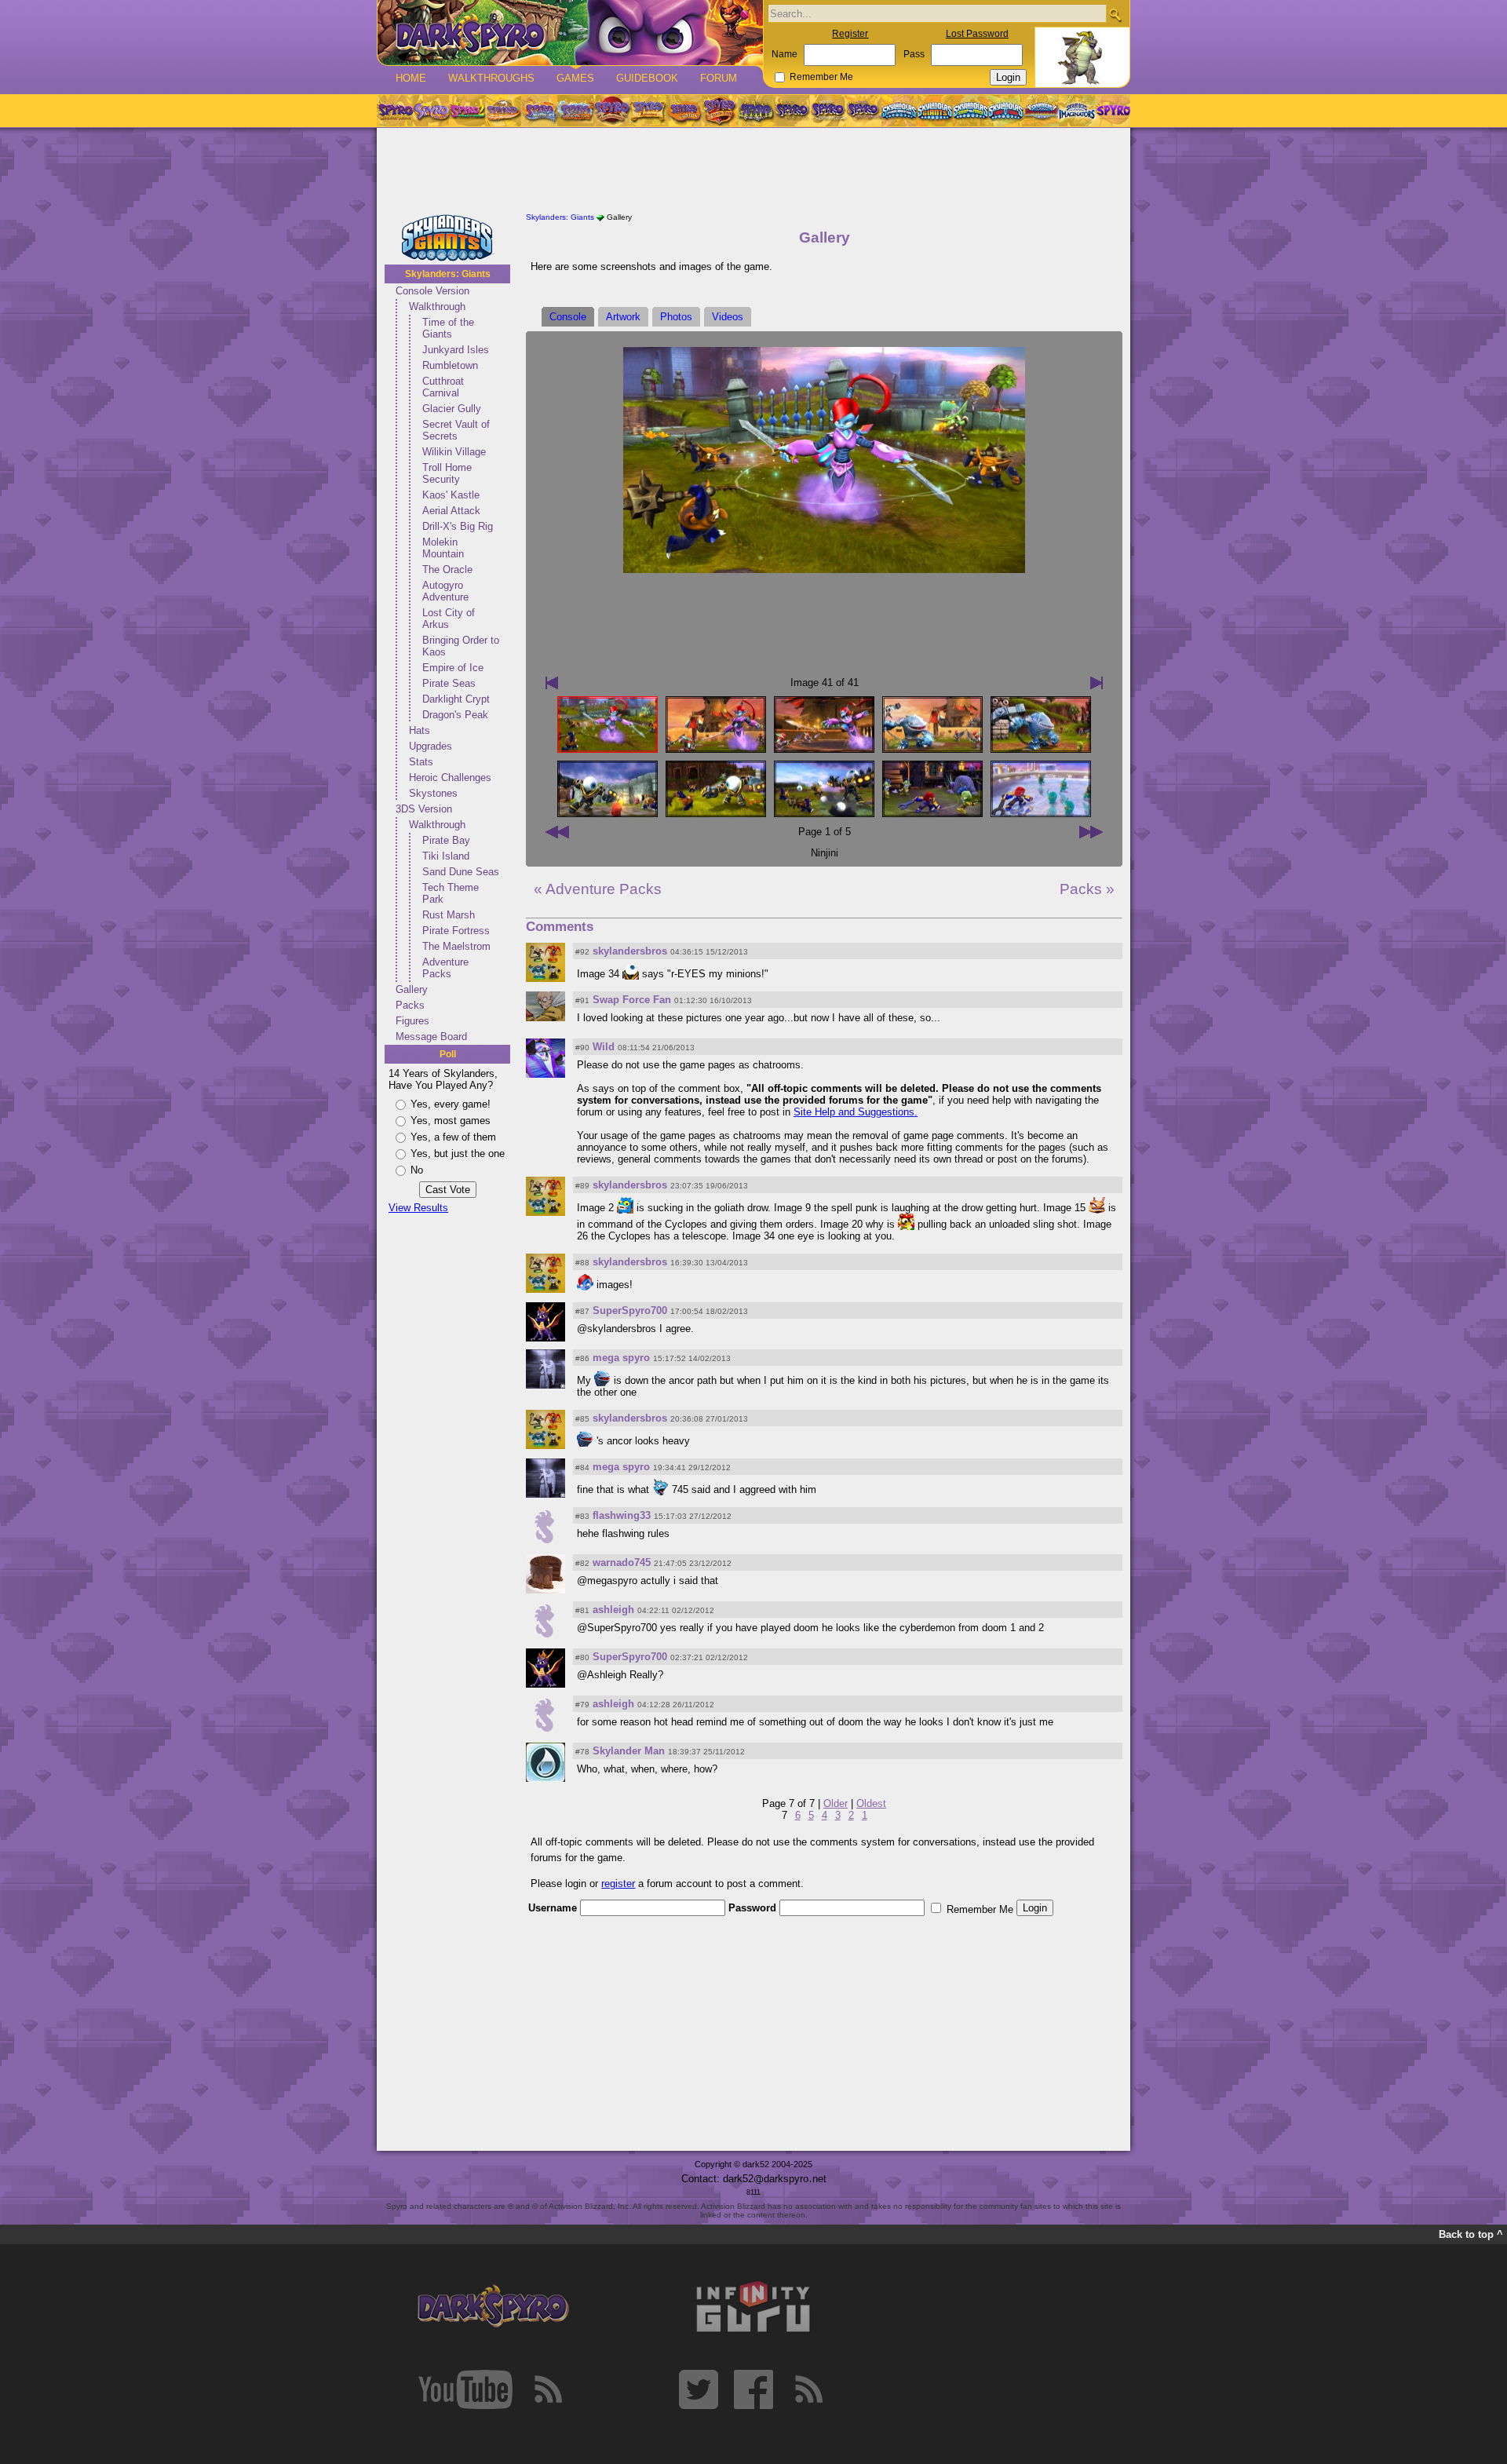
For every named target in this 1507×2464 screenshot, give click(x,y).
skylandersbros (630, 951)
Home (411, 78)
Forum (719, 78)
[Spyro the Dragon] (431, 111)
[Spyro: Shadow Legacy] (756, 111)
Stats (421, 762)
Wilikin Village (454, 452)
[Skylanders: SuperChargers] (1041, 111)
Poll (448, 1054)
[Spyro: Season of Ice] (539, 111)
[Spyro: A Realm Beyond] (1112, 111)
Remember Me (821, 77)
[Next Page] (1091, 832)
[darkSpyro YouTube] (465, 2389)
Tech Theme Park (451, 893)
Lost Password (977, 34)
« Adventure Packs (598, 889)
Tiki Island (446, 856)
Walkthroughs (491, 78)
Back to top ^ (1471, 2234)
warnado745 (622, 1562)
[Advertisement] (753, 171)
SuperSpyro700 (630, 1310)
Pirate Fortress (456, 931)
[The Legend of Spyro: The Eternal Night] (828, 111)
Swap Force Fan (632, 1000)
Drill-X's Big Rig (458, 526)
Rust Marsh (449, 915)
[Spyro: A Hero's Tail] (720, 111)
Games (575, 78)
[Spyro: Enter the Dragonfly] (611, 111)
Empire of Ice (453, 668)
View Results (418, 1208)
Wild (604, 1047)
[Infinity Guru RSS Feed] (808, 2389)
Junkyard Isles (456, 350)
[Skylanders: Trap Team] (1006, 111)
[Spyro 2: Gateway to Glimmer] (467, 111)
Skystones (433, 793)
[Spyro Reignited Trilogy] (395, 111)
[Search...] (1115, 15)
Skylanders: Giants (448, 274)
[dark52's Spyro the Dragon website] (570, 33)
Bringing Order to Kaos (461, 646)
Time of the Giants (448, 328)
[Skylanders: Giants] (935, 111)
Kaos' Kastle (451, 495)
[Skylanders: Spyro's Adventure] (900, 111)
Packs (410, 1005)
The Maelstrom (456, 946)
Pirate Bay (446, 840)
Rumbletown (450, 365)
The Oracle (447, 569)
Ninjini (825, 853)
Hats (420, 730)
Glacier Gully (452, 409)
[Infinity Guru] (753, 2307)
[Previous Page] (557, 832)
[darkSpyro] (493, 2307)
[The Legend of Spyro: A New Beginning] (792, 111)
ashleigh (613, 1610)
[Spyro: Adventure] (648, 111)
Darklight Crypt (456, 699)
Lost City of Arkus (449, 619)
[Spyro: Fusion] (684, 111)
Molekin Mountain (443, 548)
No (417, 1170)
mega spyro (621, 1358)
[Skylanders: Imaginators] (1076, 111)
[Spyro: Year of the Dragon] (503, 111)
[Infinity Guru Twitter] (699, 2389)
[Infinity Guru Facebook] (753, 2389)
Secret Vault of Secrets (456, 430)
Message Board (431, 1037)
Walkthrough (437, 307)
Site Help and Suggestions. (856, 1112)
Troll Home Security (447, 473)
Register (850, 34)
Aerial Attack (451, 511)
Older (836, 1803)
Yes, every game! (451, 1104)
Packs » (1087, 889)
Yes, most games (451, 1121)
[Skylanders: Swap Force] (971, 111)
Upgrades (431, 746)
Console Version (432, 291)
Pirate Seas (449, 683)
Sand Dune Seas (461, 872)
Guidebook (647, 78)
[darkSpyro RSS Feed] (548, 2389)
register (618, 1884)
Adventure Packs (445, 968)
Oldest (871, 1803)
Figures (412, 1021)
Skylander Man (629, 1751)
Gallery (412, 989)
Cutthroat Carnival (443, 387)
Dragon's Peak (455, 715)
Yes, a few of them (453, 1137)
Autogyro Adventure (445, 591)
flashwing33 (622, 1515)
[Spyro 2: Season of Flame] (575, 111)
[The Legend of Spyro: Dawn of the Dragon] (864, 111)
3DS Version (424, 809)
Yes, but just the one (458, 1154)
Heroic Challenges (450, 778)
